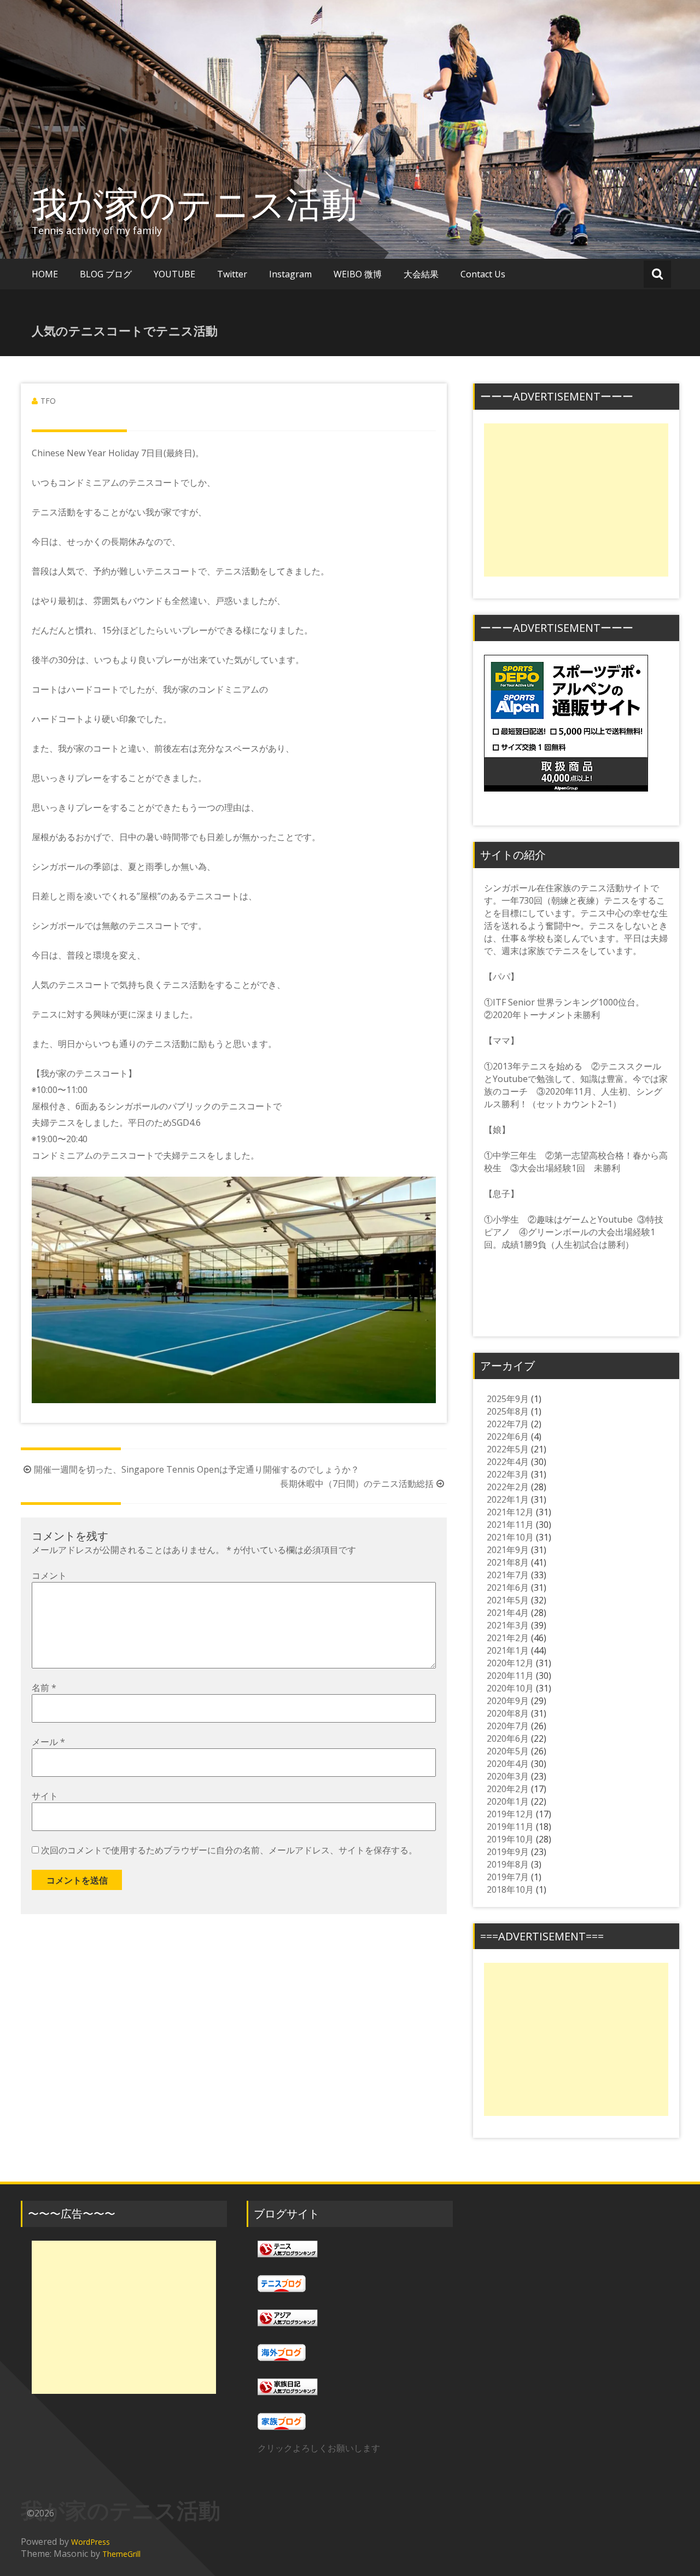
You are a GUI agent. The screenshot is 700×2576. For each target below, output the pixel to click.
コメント (49, 1575)
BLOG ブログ (106, 274)
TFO (48, 401)
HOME (45, 274)
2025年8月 (508, 1411)
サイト (45, 1796)
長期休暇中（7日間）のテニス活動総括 (357, 1484)
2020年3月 (508, 1776)
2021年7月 (508, 1575)
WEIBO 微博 (358, 274)
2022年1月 (508, 1499)
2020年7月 (508, 1726)
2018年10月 (510, 1889)
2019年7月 (508, 1877)
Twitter (232, 274)
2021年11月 (510, 1525)
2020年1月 (508, 1801)
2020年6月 (508, 1738)
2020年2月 (508, 1789)
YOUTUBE (174, 274)
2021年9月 (508, 1550)
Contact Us (483, 274)
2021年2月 (508, 1638)
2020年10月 (510, 1688)
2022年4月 (508, 1462)
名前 (44, 1688)
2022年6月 (508, 1437)
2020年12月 (510, 1663)
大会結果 (421, 274)
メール (48, 1742)
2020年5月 (508, 1751)
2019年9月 (508, 1852)
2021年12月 (510, 1512)
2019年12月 (510, 1814)
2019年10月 (510, 1839)
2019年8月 (508, 1864)
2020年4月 (508, 1764)
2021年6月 (508, 1588)
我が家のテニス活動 (212, 203)
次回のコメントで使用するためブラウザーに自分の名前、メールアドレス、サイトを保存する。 (229, 1850)
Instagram (290, 274)
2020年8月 (508, 1713)
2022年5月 (508, 1449)
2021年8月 (508, 1562)
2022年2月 (508, 1487)
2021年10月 (510, 1537)
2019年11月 (510, 1827)
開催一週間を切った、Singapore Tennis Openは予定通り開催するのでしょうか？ (197, 1469)
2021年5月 (508, 1600)
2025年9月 (508, 1399)
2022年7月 (508, 1424)
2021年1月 (508, 1650)
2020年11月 (510, 1676)
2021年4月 (508, 1613)
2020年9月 (508, 1701)
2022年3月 (508, 1474)
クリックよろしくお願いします (319, 2448)
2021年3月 (508, 1625)
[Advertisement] (576, 500)
